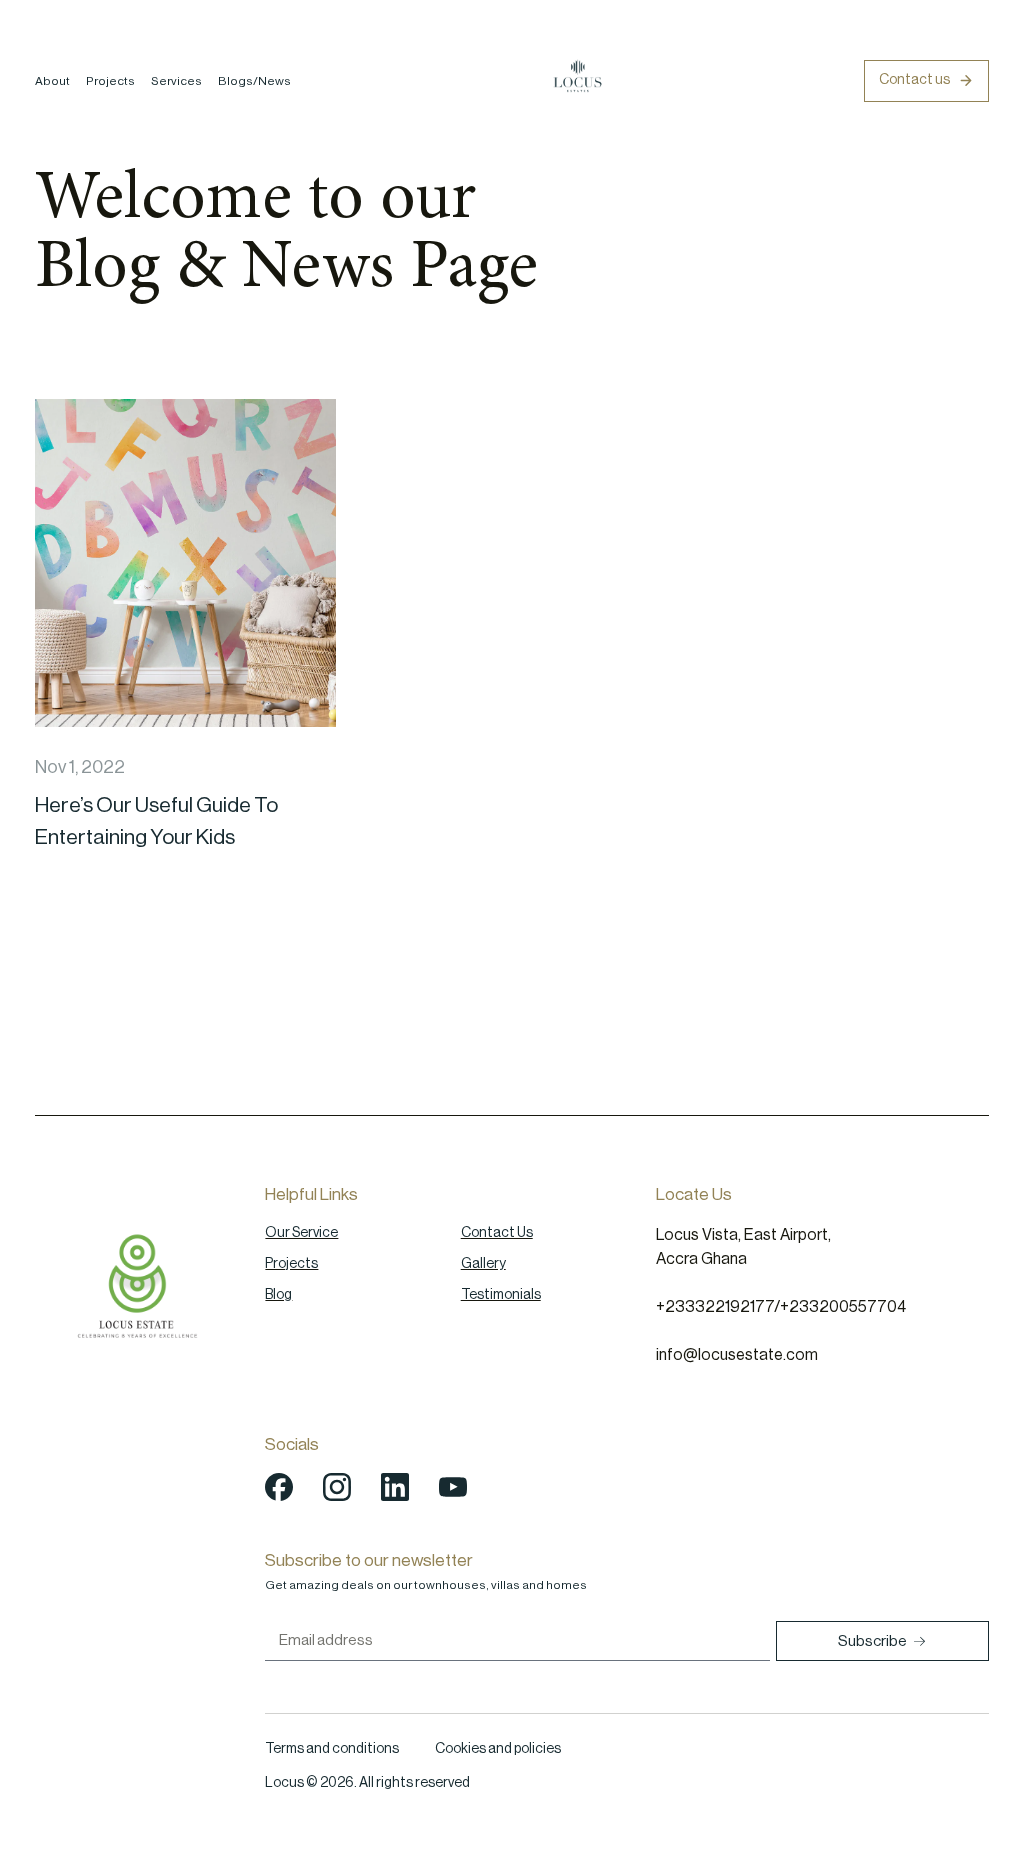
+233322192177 (715, 1307)
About (52, 81)
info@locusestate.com (737, 1355)
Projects (110, 81)
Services (176, 81)
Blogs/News (254, 81)
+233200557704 (843, 1307)
